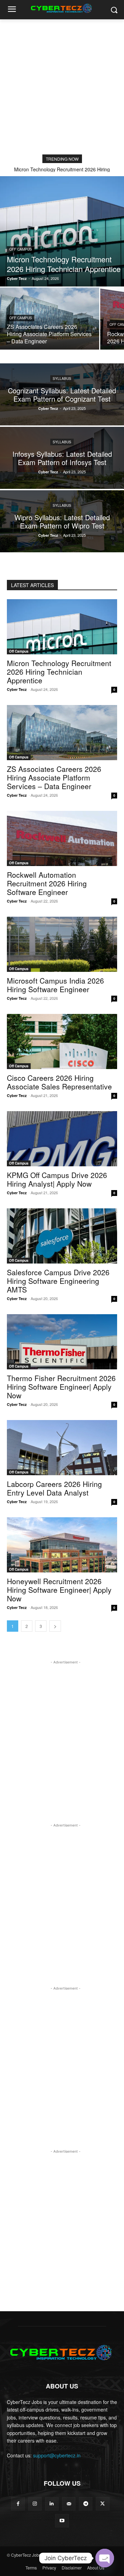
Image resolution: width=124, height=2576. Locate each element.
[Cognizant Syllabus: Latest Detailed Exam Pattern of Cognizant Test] (62, 394)
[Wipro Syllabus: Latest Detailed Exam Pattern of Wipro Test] (62, 521)
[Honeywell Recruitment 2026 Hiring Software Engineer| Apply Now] (62, 1545)
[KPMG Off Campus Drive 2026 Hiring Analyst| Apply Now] (62, 1139)
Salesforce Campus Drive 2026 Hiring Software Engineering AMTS (58, 1281)
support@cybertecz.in (57, 2455)
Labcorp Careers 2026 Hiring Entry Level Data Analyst (54, 1488)
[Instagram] (35, 2504)
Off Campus (21, 249)
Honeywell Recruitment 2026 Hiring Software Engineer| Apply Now (59, 1590)
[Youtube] (62, 2521)
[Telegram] (86, 2504)
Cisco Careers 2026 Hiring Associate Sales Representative (59, 1082)
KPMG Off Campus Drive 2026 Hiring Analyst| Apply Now (57, 1179)
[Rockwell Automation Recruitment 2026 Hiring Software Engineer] (62, 838)
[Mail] (69, 2504)
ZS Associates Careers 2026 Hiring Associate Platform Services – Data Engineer (54, 777)
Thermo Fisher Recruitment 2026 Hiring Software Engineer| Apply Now (61, 1387)
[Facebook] (18, 2504)
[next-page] (55, 1626)
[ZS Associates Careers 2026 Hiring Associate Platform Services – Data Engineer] (50, 319)
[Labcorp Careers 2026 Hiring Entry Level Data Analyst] (62, 1448)
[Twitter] (102, 2504)
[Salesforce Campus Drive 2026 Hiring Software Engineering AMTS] (62, 1236)
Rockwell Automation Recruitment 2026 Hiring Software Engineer (47, 883)
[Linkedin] (52, 2504)
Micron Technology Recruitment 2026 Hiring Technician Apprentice (59, 672)
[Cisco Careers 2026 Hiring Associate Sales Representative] (62, 1042)
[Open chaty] (105, 2558)
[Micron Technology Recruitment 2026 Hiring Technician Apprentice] (62, 231)
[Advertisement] (62, 85)
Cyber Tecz (17, 689)
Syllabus (62, 379)
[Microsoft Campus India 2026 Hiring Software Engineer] (62, 944)
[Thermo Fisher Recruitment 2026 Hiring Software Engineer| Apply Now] (62, 1342)
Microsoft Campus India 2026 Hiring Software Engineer (55, 985)
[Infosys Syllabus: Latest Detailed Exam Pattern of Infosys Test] (62, 458)
